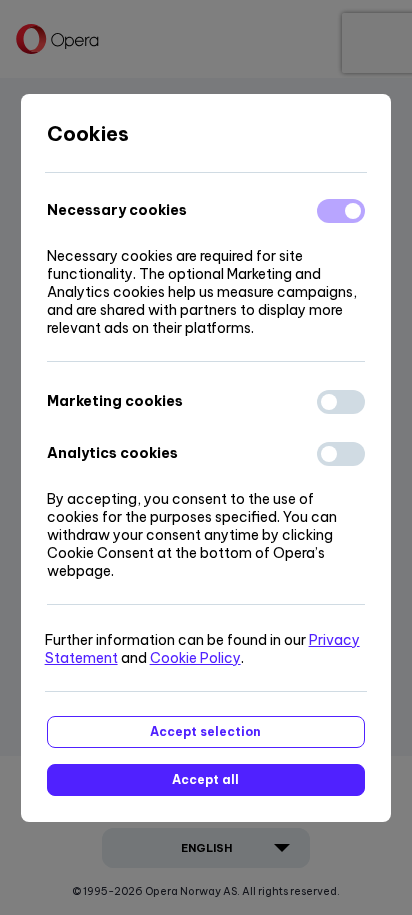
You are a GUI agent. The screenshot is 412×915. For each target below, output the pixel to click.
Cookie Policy (195, 658)
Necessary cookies (117, 210)
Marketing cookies (115, 401)
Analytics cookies (112, 453)
